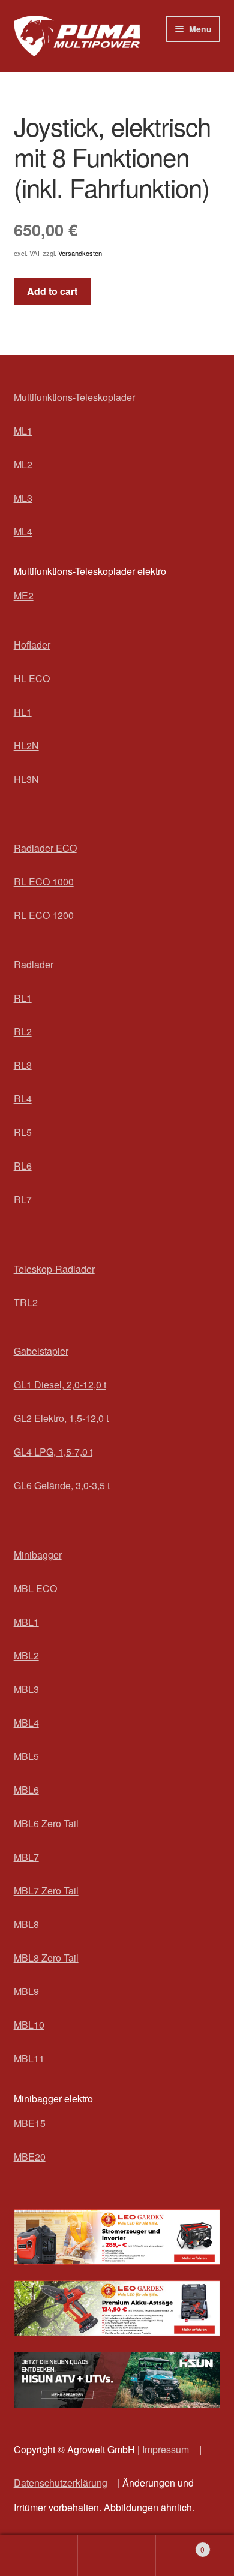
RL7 (23, 1199)
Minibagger (38, 1555)
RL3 (23, 1065)
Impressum (166, 2449)
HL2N (26, 745)
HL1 (23, 712)
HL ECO (32, 678)
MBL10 (29, 2025)
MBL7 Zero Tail (46, 1890)
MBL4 (26, 1723)
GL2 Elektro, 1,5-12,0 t (61, 1418)
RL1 (23, 998)
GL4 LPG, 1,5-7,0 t (53, 1452)
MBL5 (26, 1756)
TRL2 (26, 1302)
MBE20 (30, 2157)
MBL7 (26, 1857)
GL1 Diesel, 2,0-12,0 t (60, 1385)
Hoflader (32, 645)
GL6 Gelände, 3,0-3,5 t (62, 1485)
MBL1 (26, 1622)
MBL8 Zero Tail (46, 1958)
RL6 (23, 1166)
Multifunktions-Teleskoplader (74, 397)
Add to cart (52, 291)
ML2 (23, 464)
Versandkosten (80, 253)
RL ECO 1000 (44, 882)
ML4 (23, 531)
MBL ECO (35, 1588)
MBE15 (30, 2123)
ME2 (24, 596)
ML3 (23, 498)
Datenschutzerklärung (61, 2483)
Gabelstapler (41, 1351)
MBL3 (26, 1689)
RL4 (23, 1099)
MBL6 (26, 1790)
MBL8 (26, 1924)
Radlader (34, 964)
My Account (39, 2556)
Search (117, 2556)
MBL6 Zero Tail (46, 1823)
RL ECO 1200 (44, 915)
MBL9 (26, 1991)
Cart (180, 2545)
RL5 (23, 1132)
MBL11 (29, 2058)
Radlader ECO (45, 848)
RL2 (23, 1031)
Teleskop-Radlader (54, 1269)
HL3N (26, 779)
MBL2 (26, 1655)
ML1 (23, 431)
